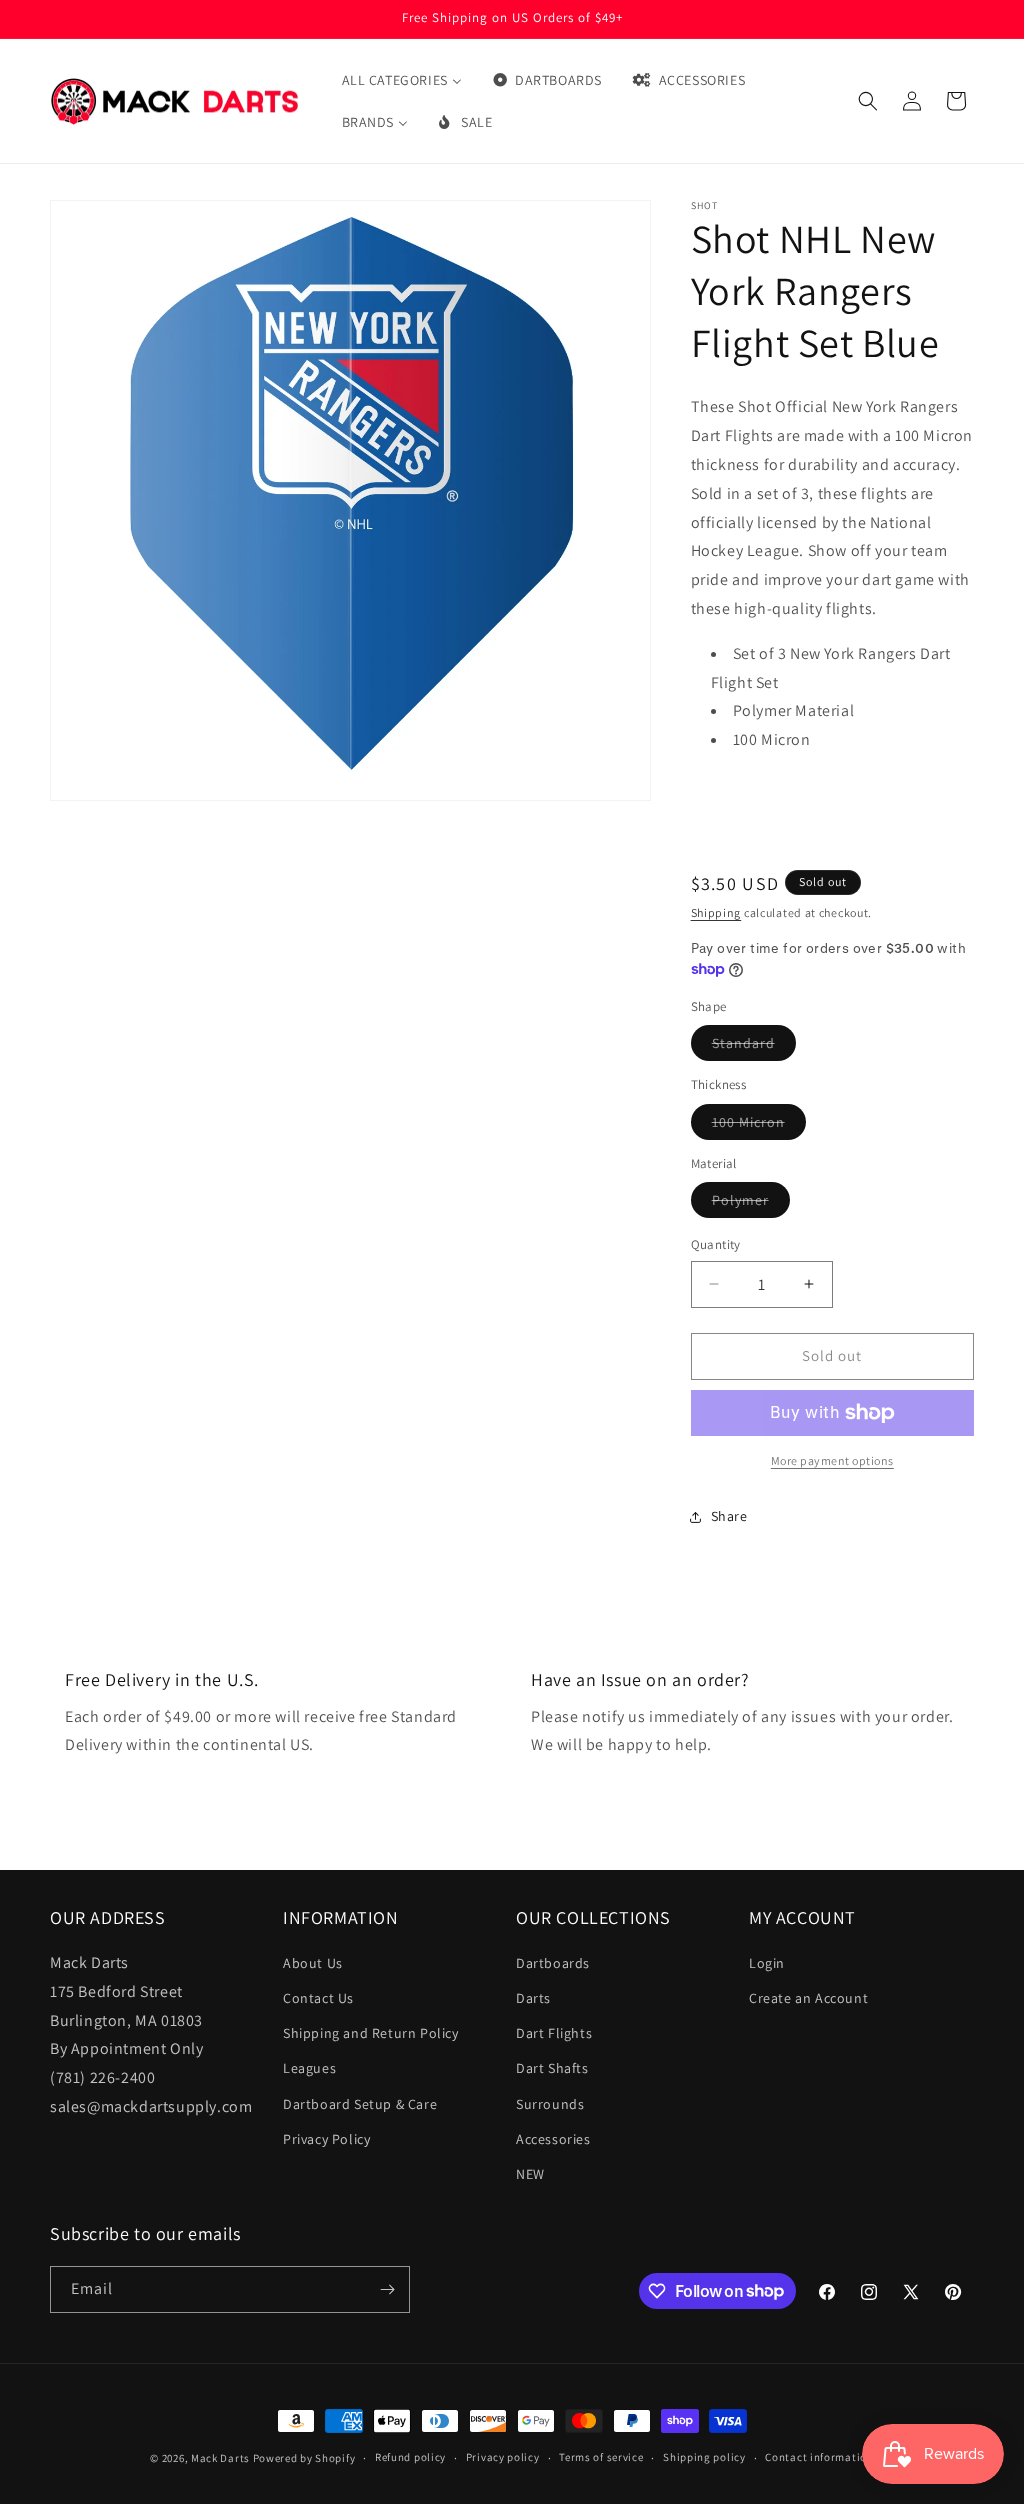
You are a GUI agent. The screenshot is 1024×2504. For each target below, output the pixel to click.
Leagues (309, 2068)
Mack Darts (220, 2458)
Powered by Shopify (304, 2458)
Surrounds (550, 2104)
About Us (313, 1963)
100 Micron (759, 1126)
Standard (754, 1047)
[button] (868, 101)
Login (767, 1963)
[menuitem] (402, 80)
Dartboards (553, 1963)
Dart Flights (554, 2033)
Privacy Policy (326, 2139)
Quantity (716, 1244)
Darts (533, 1998)
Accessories (553, 2139)
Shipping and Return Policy (371, 2033)
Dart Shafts (552, 2068)
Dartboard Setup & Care (360, 2104)
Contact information (819, 2457)
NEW (530, 2174)
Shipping (716, 912)
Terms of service (601, 2457)
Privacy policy (503, 2457)
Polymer (751, 1204)
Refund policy (410, 2457)
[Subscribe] (387, 2289)
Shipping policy (704, 2457)
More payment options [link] (832, 1460)
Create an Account (808, 1998)
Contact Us (318, 1998)
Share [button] (729, 1516)
